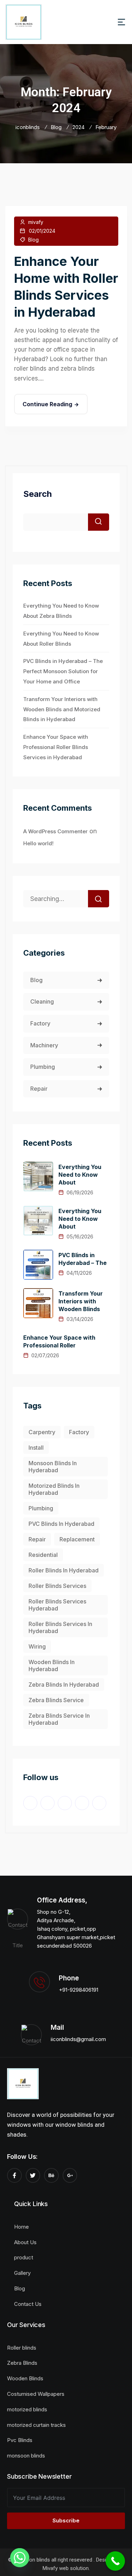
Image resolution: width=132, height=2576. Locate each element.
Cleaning (42, 1001)
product (24, 2257)
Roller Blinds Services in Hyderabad (60, 1627)
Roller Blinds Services (57, 1586)
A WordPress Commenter (55, 831)
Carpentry (42, 1432)
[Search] (99, 899)
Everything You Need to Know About (80, 1175)
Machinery (44, 1045)
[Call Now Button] (115, 2561)
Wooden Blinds (25, 2378)
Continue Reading (47, 404)
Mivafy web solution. (66, 2568)
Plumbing (43, 1067)
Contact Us (28, 2304)
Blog (33, 240)
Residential (43, 1555)
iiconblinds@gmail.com (78, 2039)
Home (21, 2227)
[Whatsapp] (20, 2558)
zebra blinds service (56, 1700)
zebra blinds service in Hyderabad (59, 1719)
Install (36, 1448)
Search (37, 494)
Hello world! (38, 843)
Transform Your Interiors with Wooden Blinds (81, 1301)
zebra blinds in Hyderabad (64, 1685)
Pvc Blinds (20, 2440)
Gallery (22, 2273)
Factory (40, 1023)
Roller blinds (22, 2348)
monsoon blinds (26, 2456)
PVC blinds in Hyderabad (61, 1524)
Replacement (77, 1539)
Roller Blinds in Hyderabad (64, 1570)
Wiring (37, 1646)
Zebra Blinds (22, 2363)
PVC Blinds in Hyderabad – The (83, 1259)
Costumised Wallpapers (36, 2394)
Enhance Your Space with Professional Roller (59, 1341)
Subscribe (66, 2520)
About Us (25, 2242)
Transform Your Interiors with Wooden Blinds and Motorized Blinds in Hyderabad (62, 709)
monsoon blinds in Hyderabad (53, 1467)
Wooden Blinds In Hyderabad (52, 1665)
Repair (39, 1089)
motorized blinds (27, 2409)
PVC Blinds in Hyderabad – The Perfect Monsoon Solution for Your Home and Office (63, 671)
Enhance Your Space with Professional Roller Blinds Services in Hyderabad (56, 747)
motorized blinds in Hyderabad (54, 1489)
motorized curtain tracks (36, 2425)
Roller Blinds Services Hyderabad (57, 1605)
